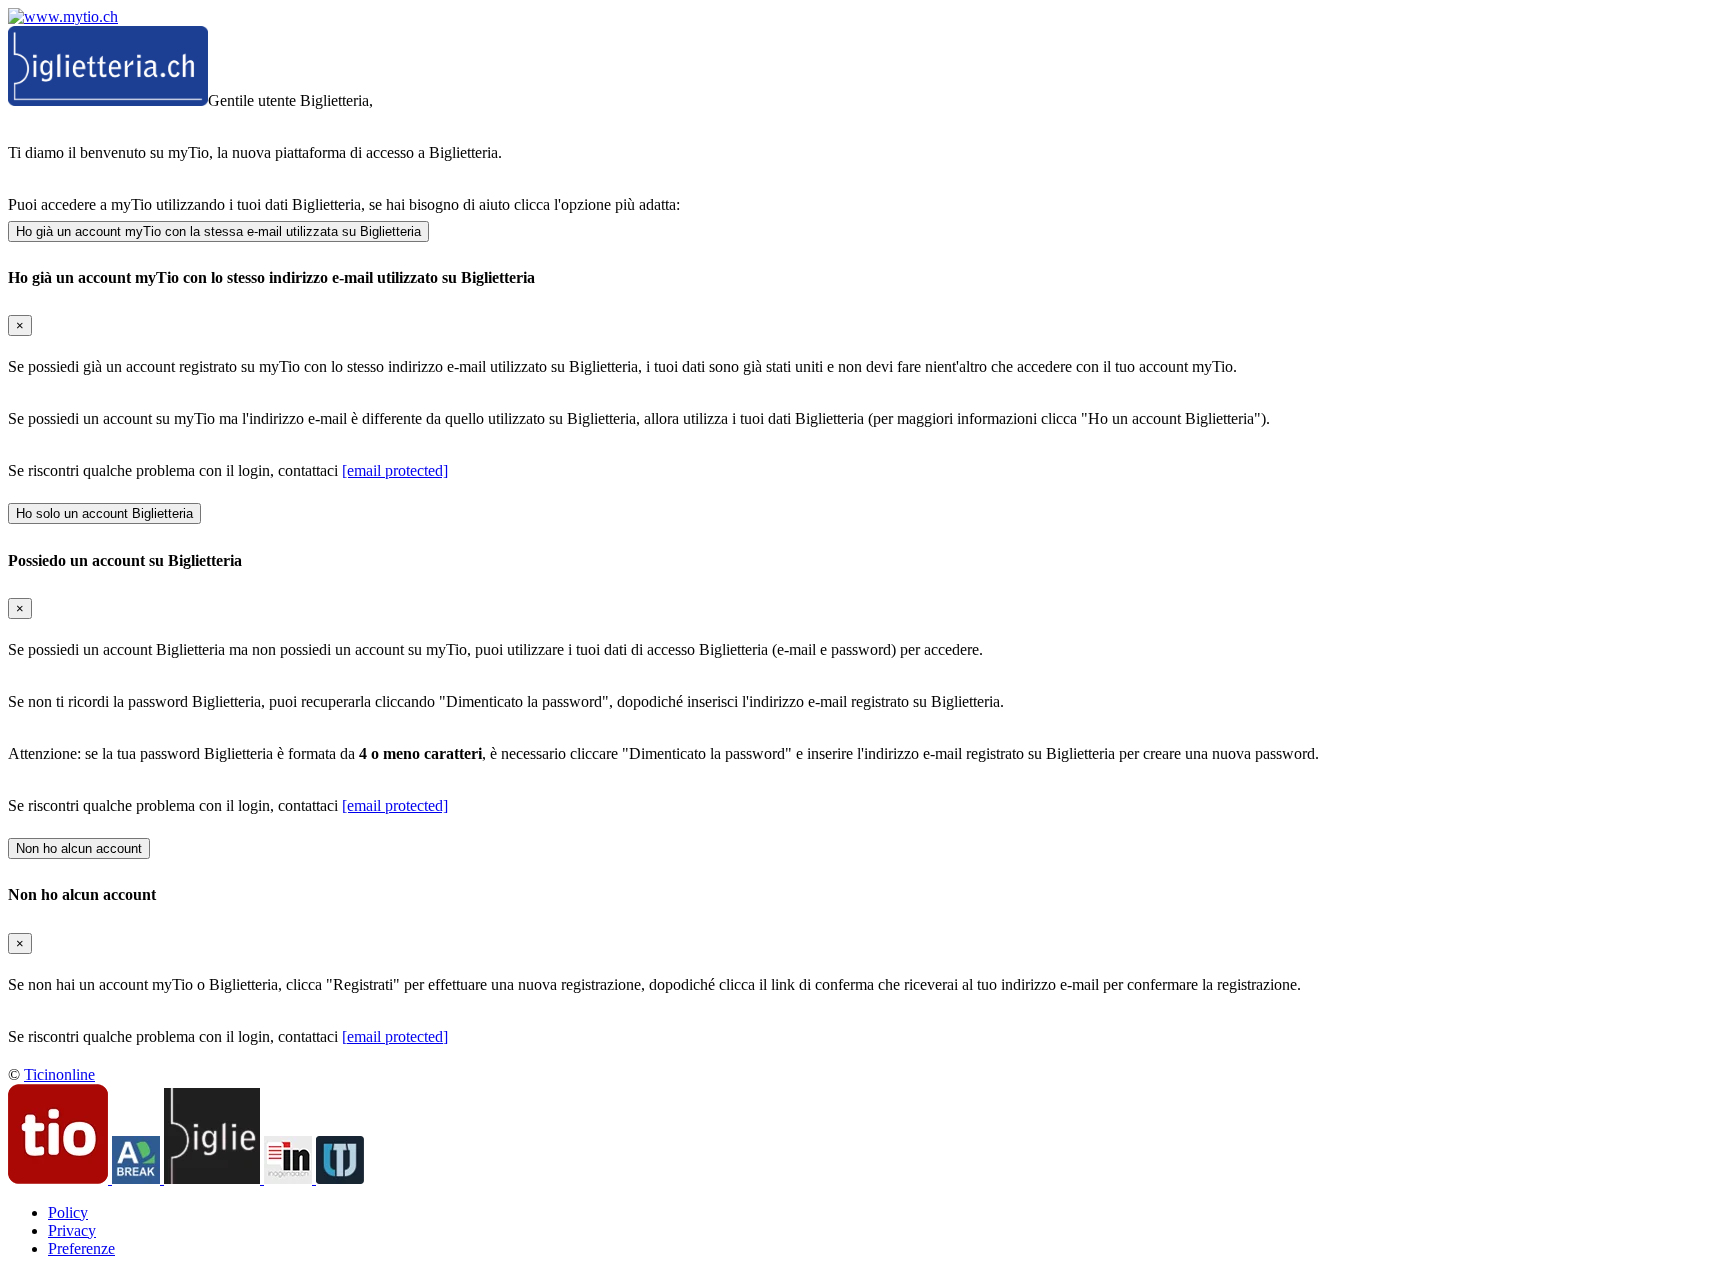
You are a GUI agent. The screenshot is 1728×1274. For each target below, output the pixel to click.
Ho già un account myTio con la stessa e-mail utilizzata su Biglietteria (218, 231)
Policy (68, 1212)
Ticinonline (59, 1074)
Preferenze (81, 1248)
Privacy (72, 1230)
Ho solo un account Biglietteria (104, 513)
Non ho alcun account (79, 848)
